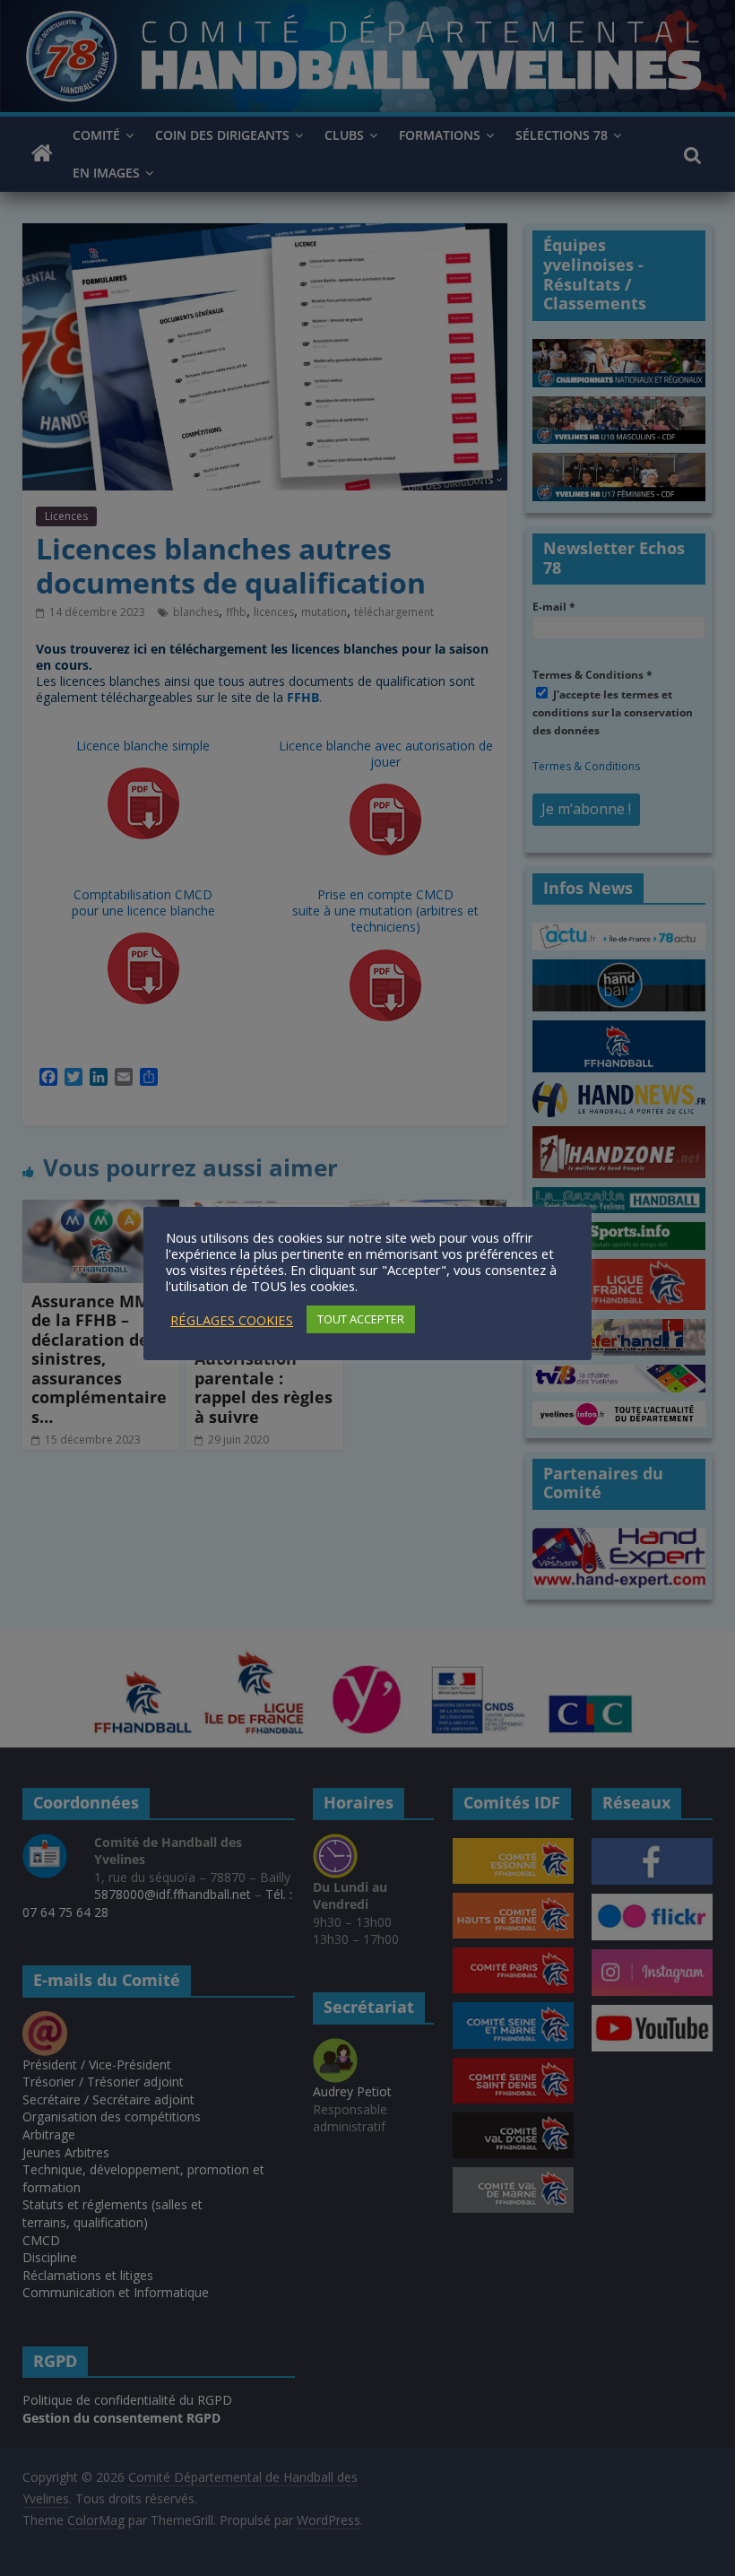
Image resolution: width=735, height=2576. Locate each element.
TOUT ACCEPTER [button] (361, 1319)
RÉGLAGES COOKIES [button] (232, 1320)
